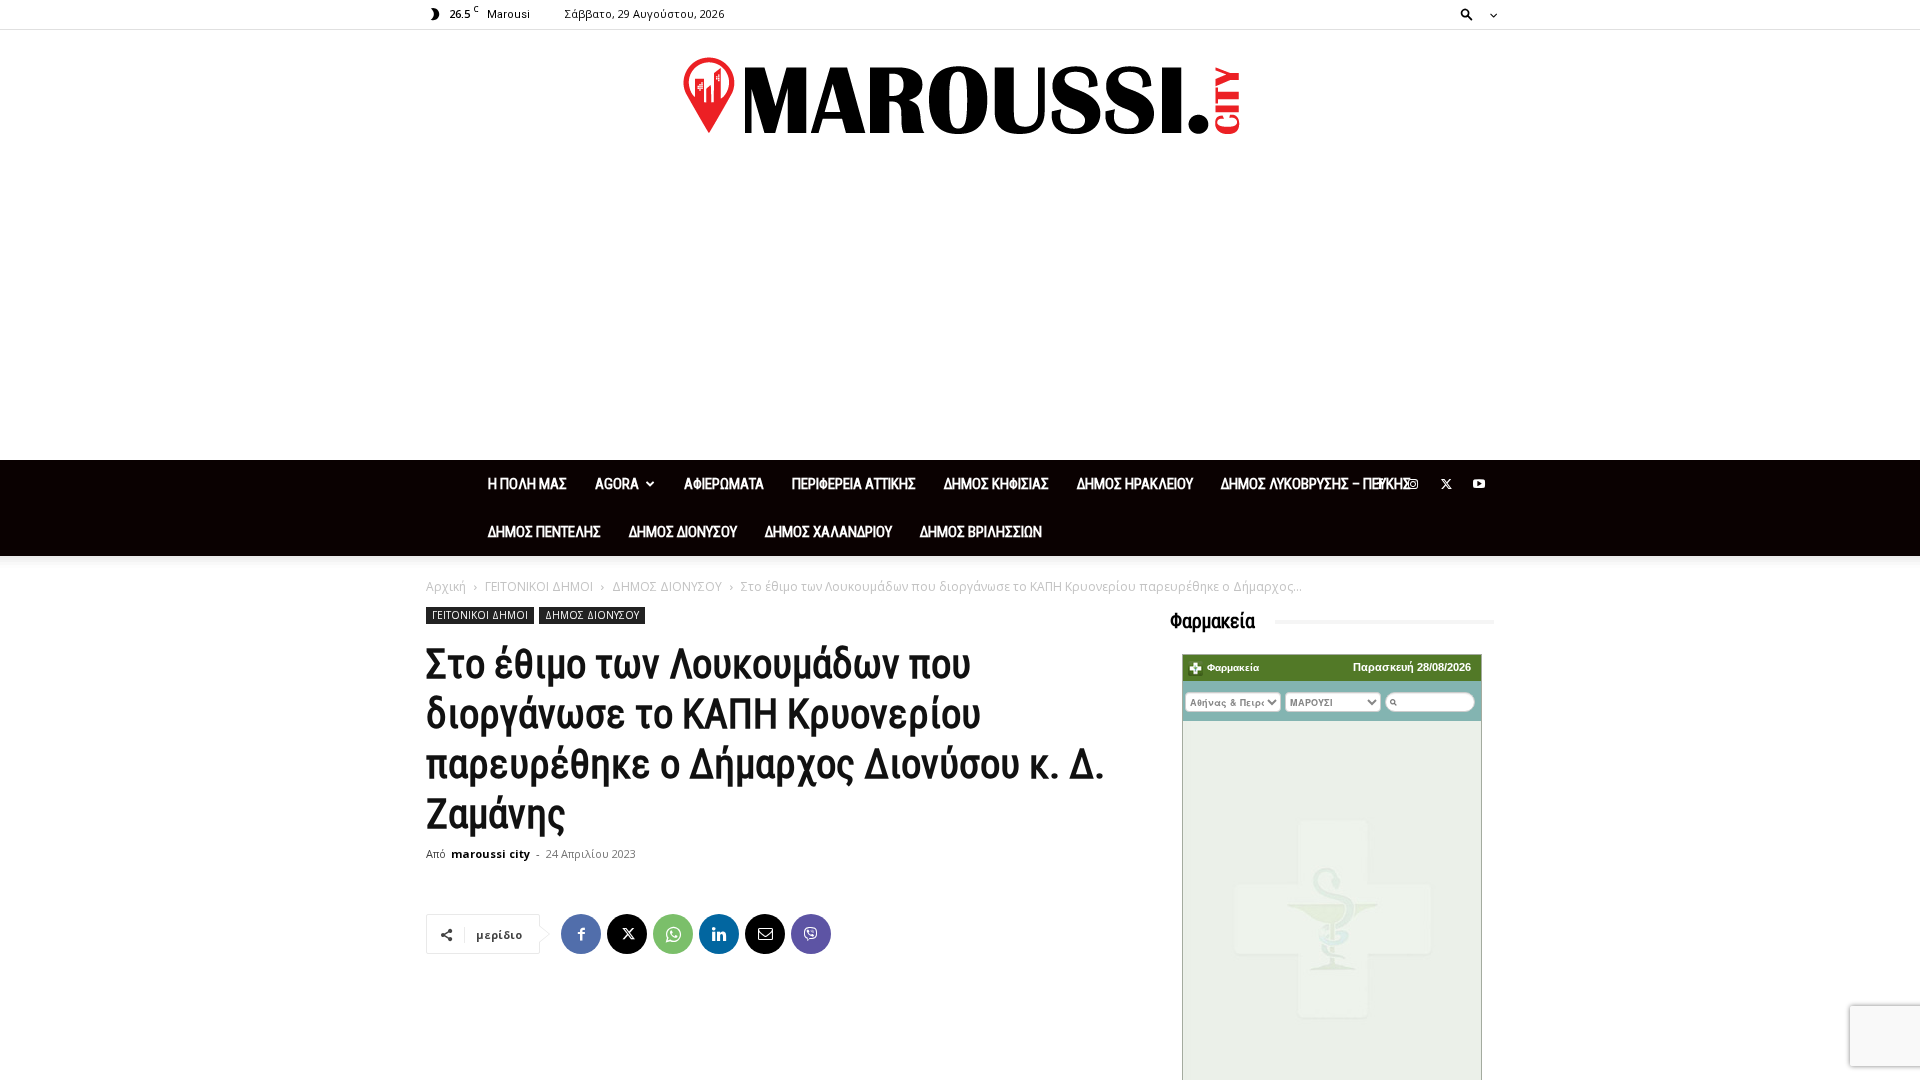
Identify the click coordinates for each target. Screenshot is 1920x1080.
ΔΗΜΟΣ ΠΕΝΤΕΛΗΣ (544, 532)
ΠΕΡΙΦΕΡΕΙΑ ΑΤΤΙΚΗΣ (854, 484)
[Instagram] (1413, 484)
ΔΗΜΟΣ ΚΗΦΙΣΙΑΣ (996, 484)
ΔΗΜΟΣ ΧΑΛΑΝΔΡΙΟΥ (828, 532)
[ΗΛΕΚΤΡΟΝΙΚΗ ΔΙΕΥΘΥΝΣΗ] (765, 934)
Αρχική (446, 586)
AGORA (617, 484)
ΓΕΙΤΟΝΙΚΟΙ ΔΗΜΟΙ (539, 586)
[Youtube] (1479, 484)
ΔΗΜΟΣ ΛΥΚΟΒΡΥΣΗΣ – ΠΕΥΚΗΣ (1316, 484)
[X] (1446, 484)
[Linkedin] (719, 934)
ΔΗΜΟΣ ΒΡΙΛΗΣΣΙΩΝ (981, 532)
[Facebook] (1380, 484)
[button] (1473, 13)
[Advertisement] (960, 310)
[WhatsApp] (673, 934)
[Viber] (811, 934)
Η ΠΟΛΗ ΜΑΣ (527, 484)
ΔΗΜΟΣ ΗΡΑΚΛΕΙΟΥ (1135, 484)
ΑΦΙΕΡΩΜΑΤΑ (724, 484)
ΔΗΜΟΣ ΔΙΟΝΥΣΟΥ (683, 532)
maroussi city (490, 853)
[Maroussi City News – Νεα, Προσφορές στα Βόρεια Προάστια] (960, 96)
